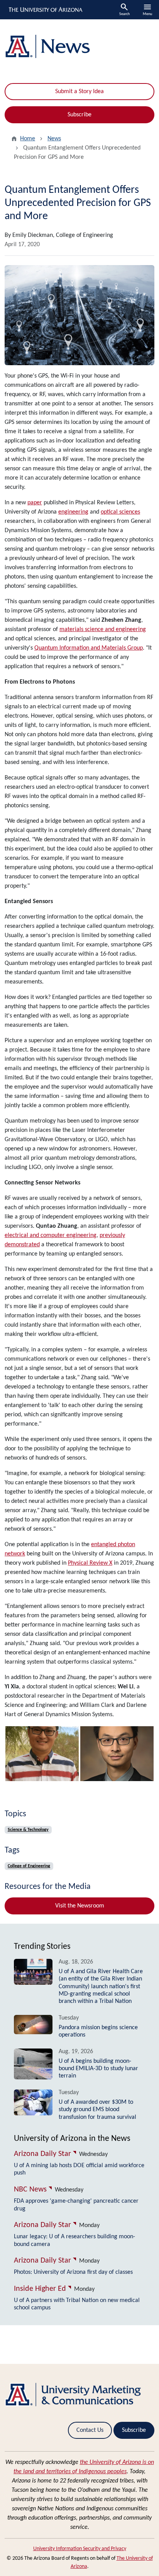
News (54, 139)
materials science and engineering (103, 630)
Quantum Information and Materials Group (89, 648)
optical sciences (120, 512)
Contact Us (90, 2430)
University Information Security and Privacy (80, 2549)
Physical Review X (90, 1563)
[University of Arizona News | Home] (79, 47)
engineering (73, 512)
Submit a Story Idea (79, 92)
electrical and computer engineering (51, 1235)
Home (28, 139)
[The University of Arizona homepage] (45, 10)
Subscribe (79, 115)
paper (35, 503)
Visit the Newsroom (80, 1906)
